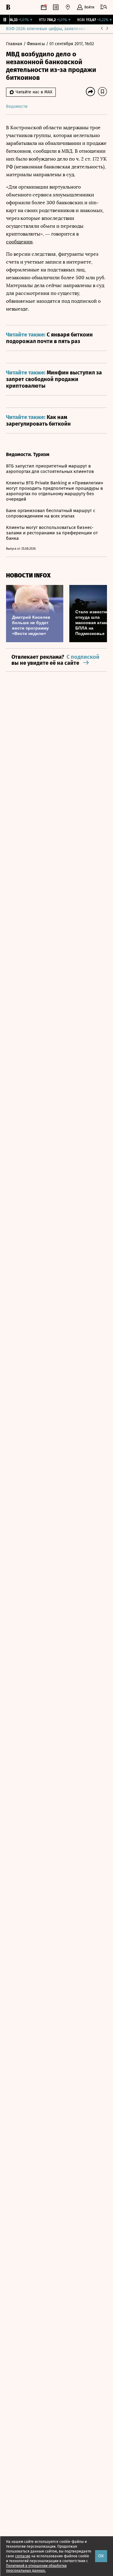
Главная (15, 44)
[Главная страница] (8, 7)
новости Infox (28, 575)
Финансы (36, 44)
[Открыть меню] (104, 7)
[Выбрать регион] (68, 7)
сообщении (19, 242)
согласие (23, 2556)
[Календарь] (44, 7)
